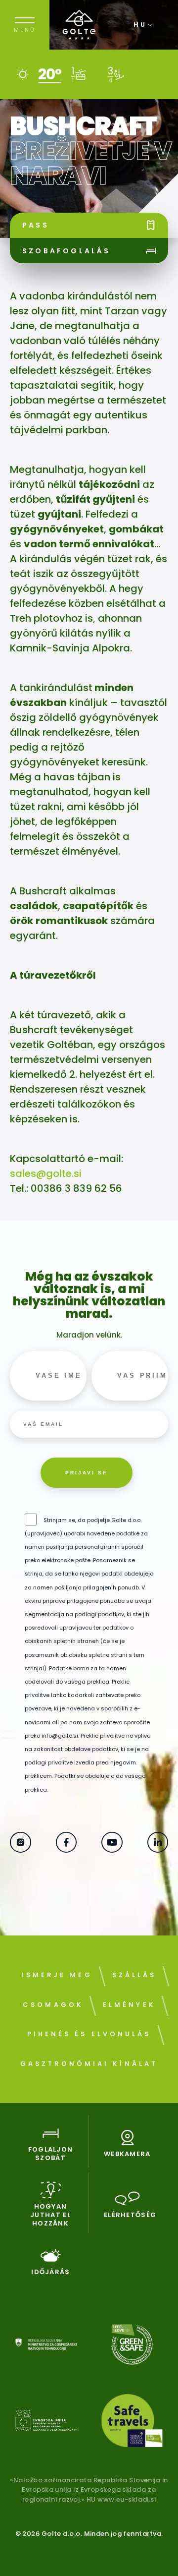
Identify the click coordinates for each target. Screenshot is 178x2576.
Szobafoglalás (67, 251)
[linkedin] (158, 1849)
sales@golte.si (46, 1173)
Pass (36, 225)
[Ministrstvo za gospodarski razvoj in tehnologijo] (46, 2346)
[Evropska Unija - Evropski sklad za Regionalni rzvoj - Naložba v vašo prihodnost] (46, 2423)
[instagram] (21, 1849)
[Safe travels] (132, 2422)
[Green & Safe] (132, 2346)
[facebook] (67, 1849)
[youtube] (112, 1849)
